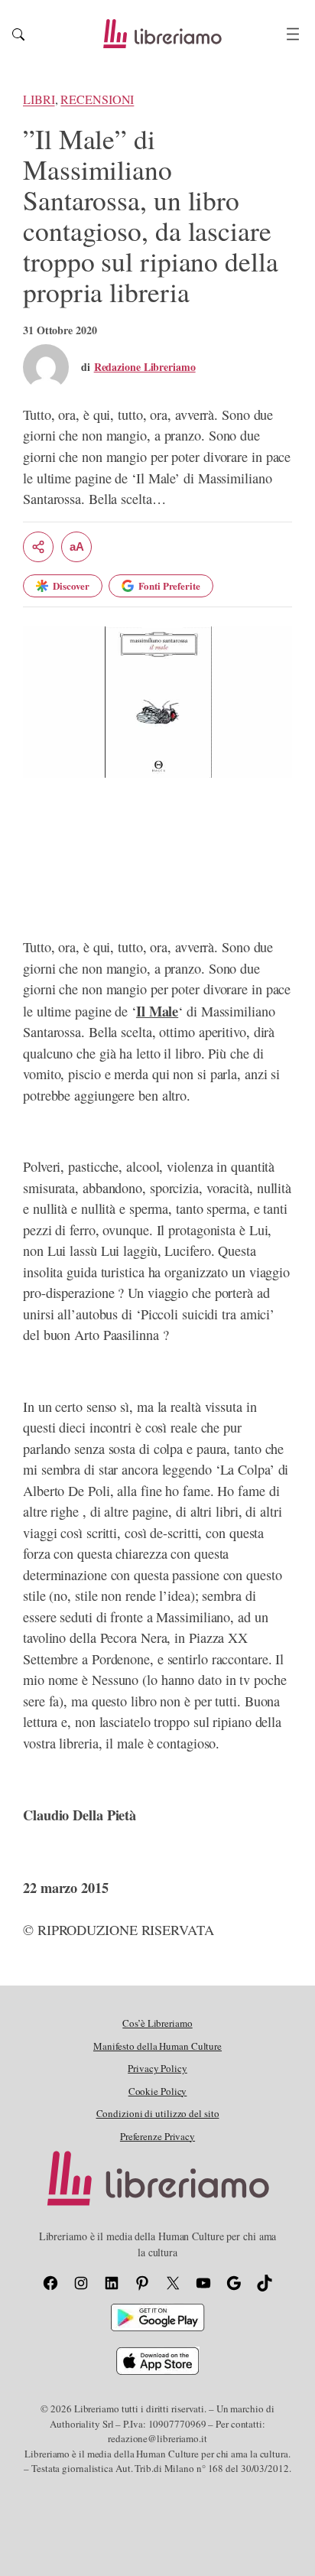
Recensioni (97, 99)
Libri (39, 99)
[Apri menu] (293, 34)
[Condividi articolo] (38, 547)
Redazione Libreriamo (145, 367)
